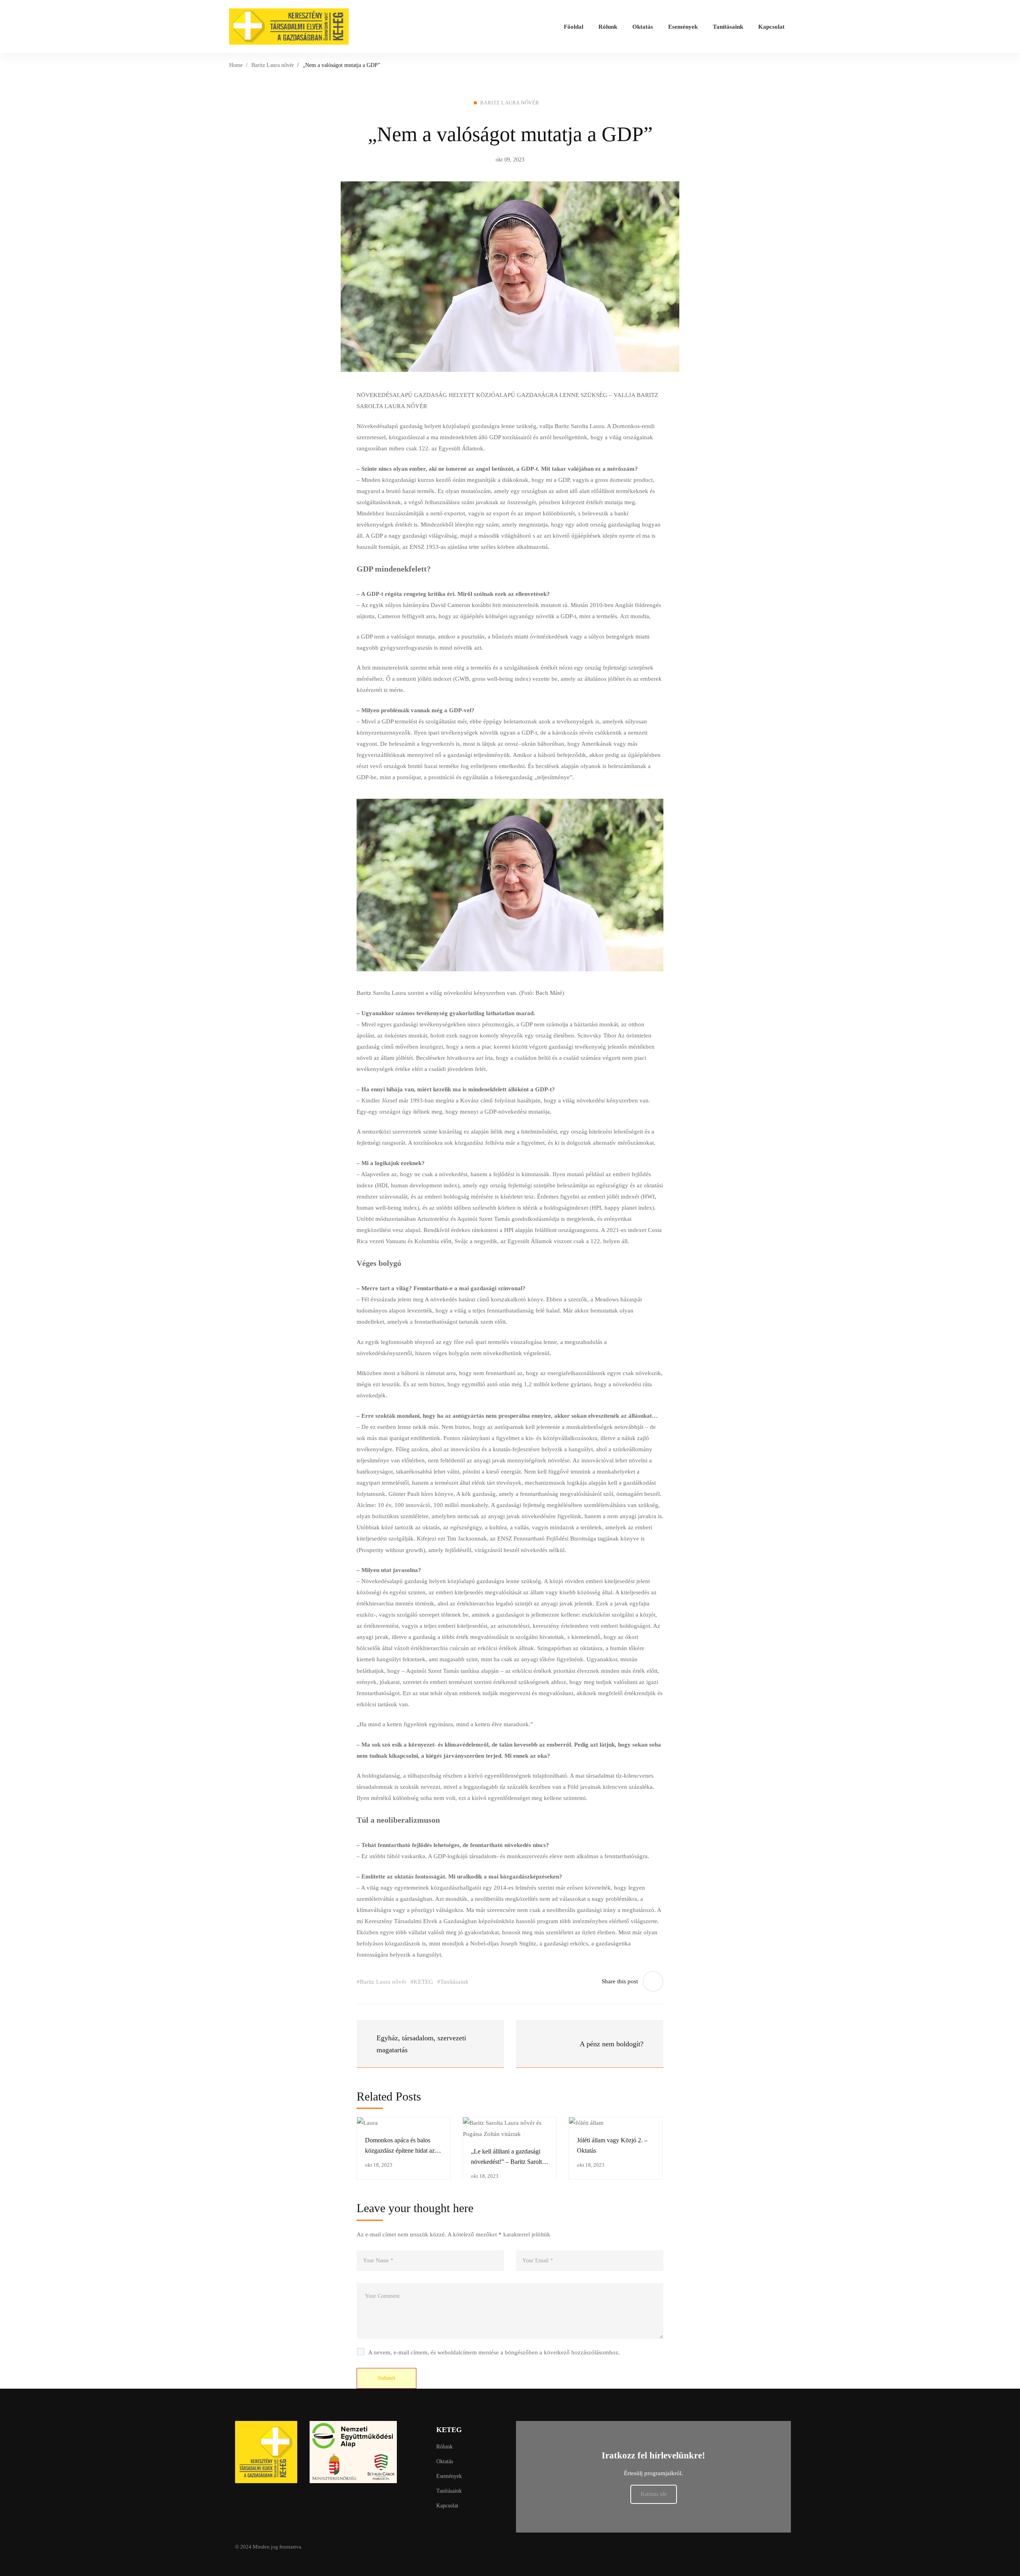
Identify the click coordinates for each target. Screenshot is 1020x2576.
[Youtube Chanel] (495, 2547)
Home (236, 65)
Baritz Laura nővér (273, 65)
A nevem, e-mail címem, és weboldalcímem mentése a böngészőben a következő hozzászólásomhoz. (494, 2352)
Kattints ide (654, 2494)
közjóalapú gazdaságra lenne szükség (494, 1581)
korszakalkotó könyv (517, 1299)
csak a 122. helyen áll (600, 1241)
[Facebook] (476, 2547)
